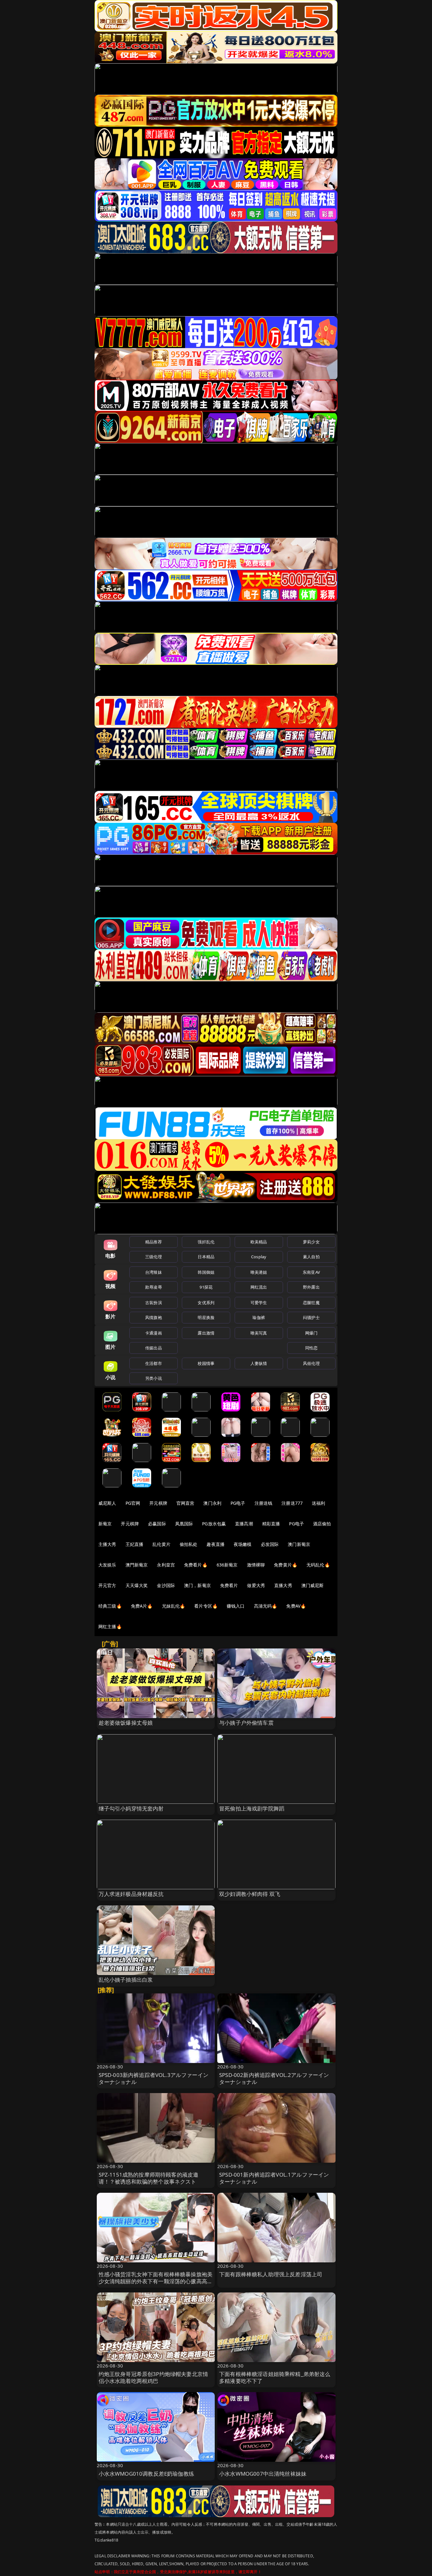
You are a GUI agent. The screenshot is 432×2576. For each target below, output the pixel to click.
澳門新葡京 (137, 1565)
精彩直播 (271, 1524)
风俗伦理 (311, 1363)
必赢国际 (157, 1524)
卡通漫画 (154, 1333)
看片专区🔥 (206, 1606)
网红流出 (259, 1287)
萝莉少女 (311, 1242)
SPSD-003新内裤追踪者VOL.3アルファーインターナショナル (154, 2078)
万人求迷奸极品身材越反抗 (131, 1894)
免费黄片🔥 (286, 1565)
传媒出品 (154, 1348)
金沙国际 (166, 1585)
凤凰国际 (184, 1524)
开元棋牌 (158, 1503)
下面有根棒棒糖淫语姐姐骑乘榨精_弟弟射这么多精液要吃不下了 (275, 2377)
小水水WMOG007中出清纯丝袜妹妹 (263, 2474)
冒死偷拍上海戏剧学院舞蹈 (252, 1808)
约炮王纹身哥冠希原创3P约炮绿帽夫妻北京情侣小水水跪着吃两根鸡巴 (154, 2377)
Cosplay (259, 1257)
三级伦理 (154, 1257)
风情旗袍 (154, 1317)
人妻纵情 (259, 1363)
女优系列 (206, 1303)
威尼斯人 (107, 1503)
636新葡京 (227, 1565)
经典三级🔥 (110, 1606)
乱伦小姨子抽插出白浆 (126, 1980)
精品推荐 (154, 1242)
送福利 (318, 1503)
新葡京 (105, 1524)
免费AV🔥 (296, 1606)
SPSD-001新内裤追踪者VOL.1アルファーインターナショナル (274, 2178)
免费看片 (229, 1585)
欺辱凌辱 (154, 1287)
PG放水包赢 (214, 1524)
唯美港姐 (259, 1272)
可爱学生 (259, 1303)
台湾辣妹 (154, 1272)
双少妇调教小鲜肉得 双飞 (250, 1894)
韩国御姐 (206, 1272)
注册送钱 (264, 1503)
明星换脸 (206, 1317)
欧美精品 (259, 1242)
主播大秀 (107, 1544)
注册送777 (292, 1503)
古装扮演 (154, 1303)
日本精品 (206, 1257)
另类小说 (154, 1378)
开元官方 (107, 1585)
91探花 (206, 1287)
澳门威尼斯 (313, 1585)
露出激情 (206, 1333)
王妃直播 (135, 1544)
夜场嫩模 (243, 1544)
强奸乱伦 (206, 1242)
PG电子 (238, 1503)
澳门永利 (212, 1503)
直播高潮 (244, 1524)
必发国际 (270, 1544)
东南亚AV (311, 1272)
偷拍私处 (189, 1544)
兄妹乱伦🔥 (174, 1606)
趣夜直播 (216, 1544)
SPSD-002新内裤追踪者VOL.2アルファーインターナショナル (274, 2078)
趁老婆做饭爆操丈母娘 (126, 1723)
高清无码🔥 (266, 1606)
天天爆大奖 (137, 1585)
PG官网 (133, 1503)
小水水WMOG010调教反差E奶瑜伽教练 (146, 2474)
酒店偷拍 (322, 1524)
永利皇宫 (166, 1565)
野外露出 (311, 1287)
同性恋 (311, 1348)
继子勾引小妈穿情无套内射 (131, 1808)
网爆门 (311, 1333)
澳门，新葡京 (197, 1585)
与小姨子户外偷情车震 (246, 1723)
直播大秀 (283, 1585)
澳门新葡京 (299, 1544)
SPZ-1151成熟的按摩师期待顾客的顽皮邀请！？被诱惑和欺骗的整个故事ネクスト (149, 2178)
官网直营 (185, 1503)
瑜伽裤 (259, 1317)
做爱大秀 (256, 1585)
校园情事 (206, 1363)
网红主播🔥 (110, 1626)
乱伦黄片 (161, 1544)
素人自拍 (311, 1257)
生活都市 (154, 1363)
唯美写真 (259, 1333)
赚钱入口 (236, 1606)
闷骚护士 (311, 1317)
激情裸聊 (256, 1565)
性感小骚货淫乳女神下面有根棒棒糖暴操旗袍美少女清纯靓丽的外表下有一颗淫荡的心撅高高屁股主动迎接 (156, 2281)
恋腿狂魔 (311, 1303)
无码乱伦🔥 (318, 1565)
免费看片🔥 (196, 1565)
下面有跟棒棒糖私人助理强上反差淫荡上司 (271, 2274)
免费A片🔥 (142, 1606)
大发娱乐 (107, 1565)
